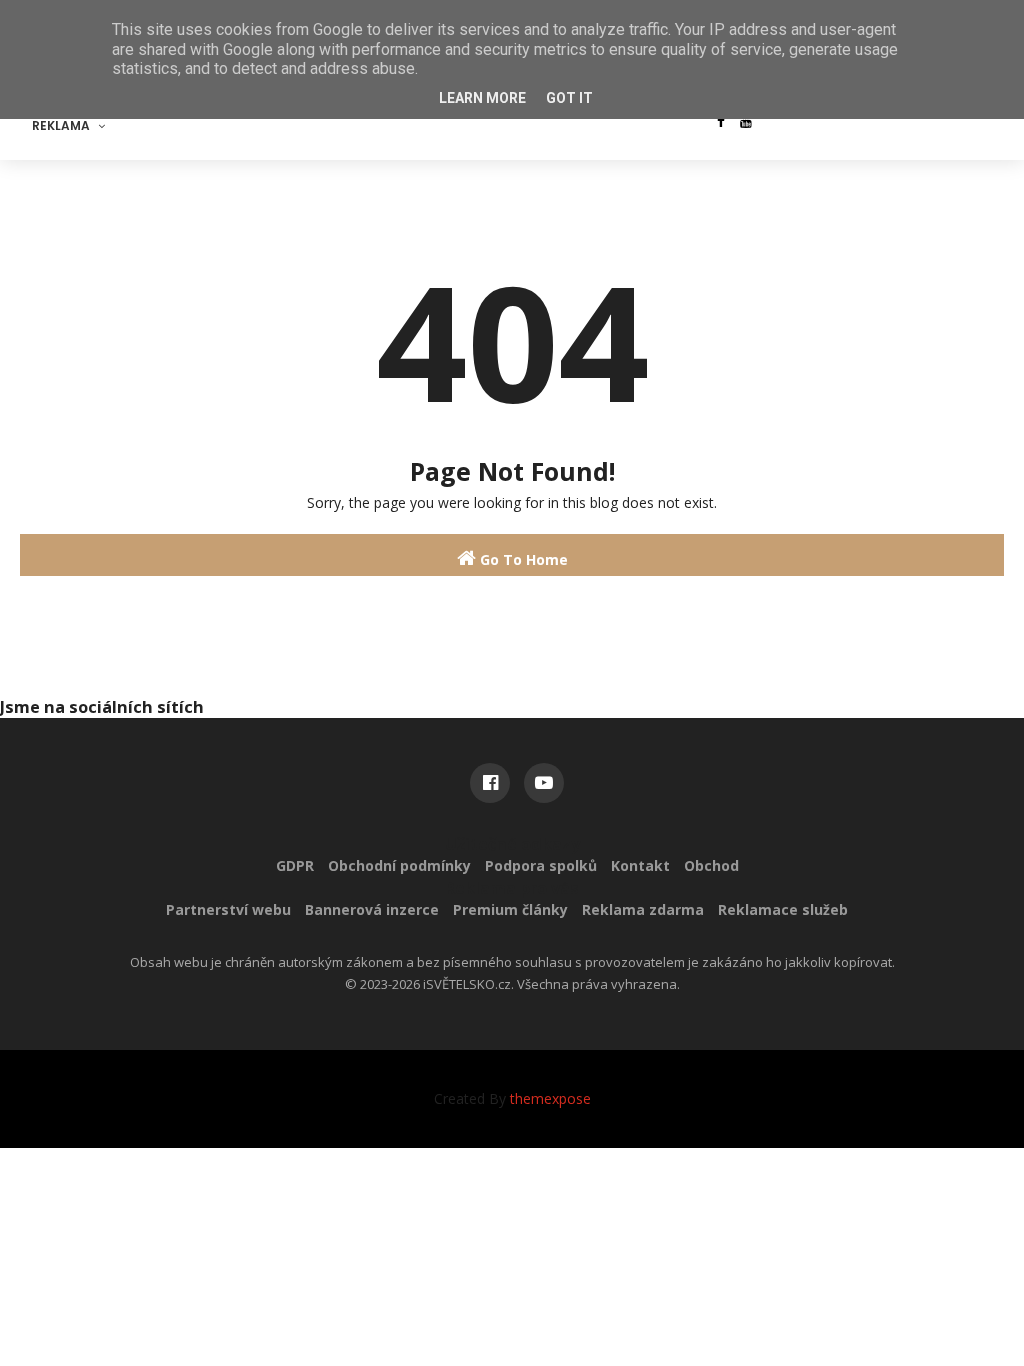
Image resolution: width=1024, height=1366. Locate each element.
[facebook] (721, 121)
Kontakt (640, 865)
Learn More (482, 98)
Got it (569, 98)
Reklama (61, 125)
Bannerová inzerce (372, 909)
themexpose (550, 1098)
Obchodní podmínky (399, 865)
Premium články (510, 909)
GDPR (295, 865)
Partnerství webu (228, 909)
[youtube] (746, 121)
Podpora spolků (541, 865)
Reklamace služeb (783, 909)
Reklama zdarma (643, 909)
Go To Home (522, 559)
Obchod (711, 865)
